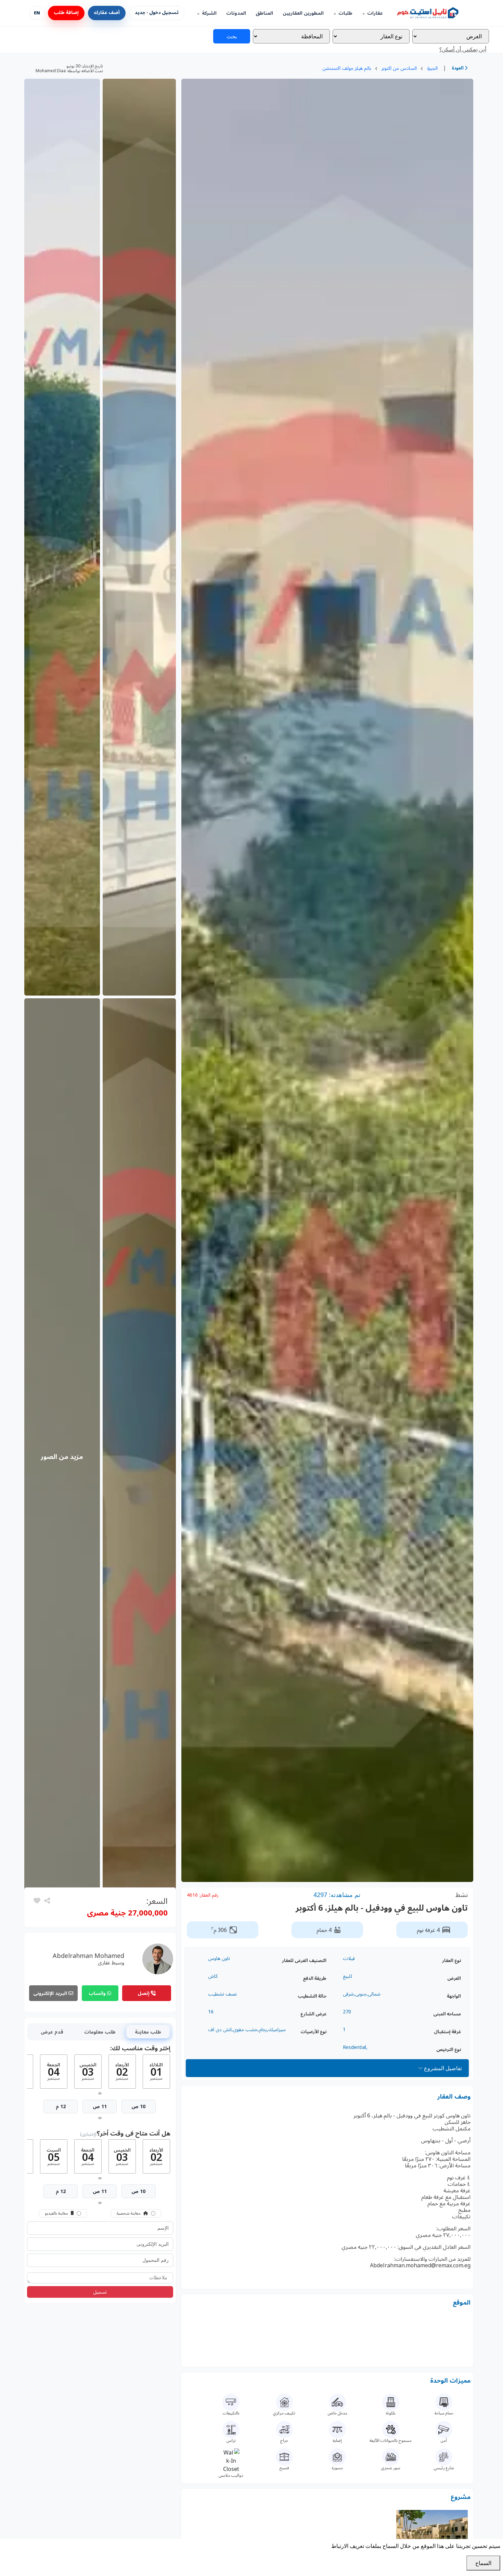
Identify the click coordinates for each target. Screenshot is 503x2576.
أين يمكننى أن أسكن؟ (463, 49)
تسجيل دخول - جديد (157, 13)
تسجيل (100, 2292)
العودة (458, 68)
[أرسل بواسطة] (46, 1901)
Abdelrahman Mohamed (88, 1956)
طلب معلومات (100, 2032)
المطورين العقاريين (303, 13)
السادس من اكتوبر (399, 68)
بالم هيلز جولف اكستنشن (347, 68)
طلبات (345, 13)
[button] (37, 1901)
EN (37, 13)
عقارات (375, 13)
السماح (483, 2563)
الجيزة (432, 68)
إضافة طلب (66, 13)
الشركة (209, 13)
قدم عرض (52, 2032)
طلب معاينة (148, 2032)
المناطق (264, 13)
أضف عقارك (107, 13)
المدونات (236, 13)
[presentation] (101, 2093)
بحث (232, 36)
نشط (462, 1895)
